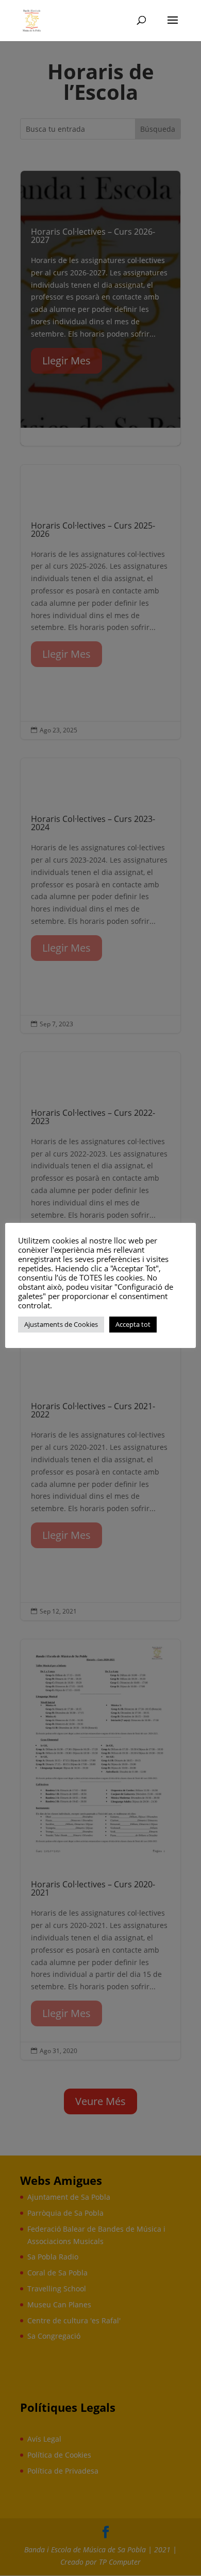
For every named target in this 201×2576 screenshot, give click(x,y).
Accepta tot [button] (133, 1324)
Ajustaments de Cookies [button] (61, 1324)
